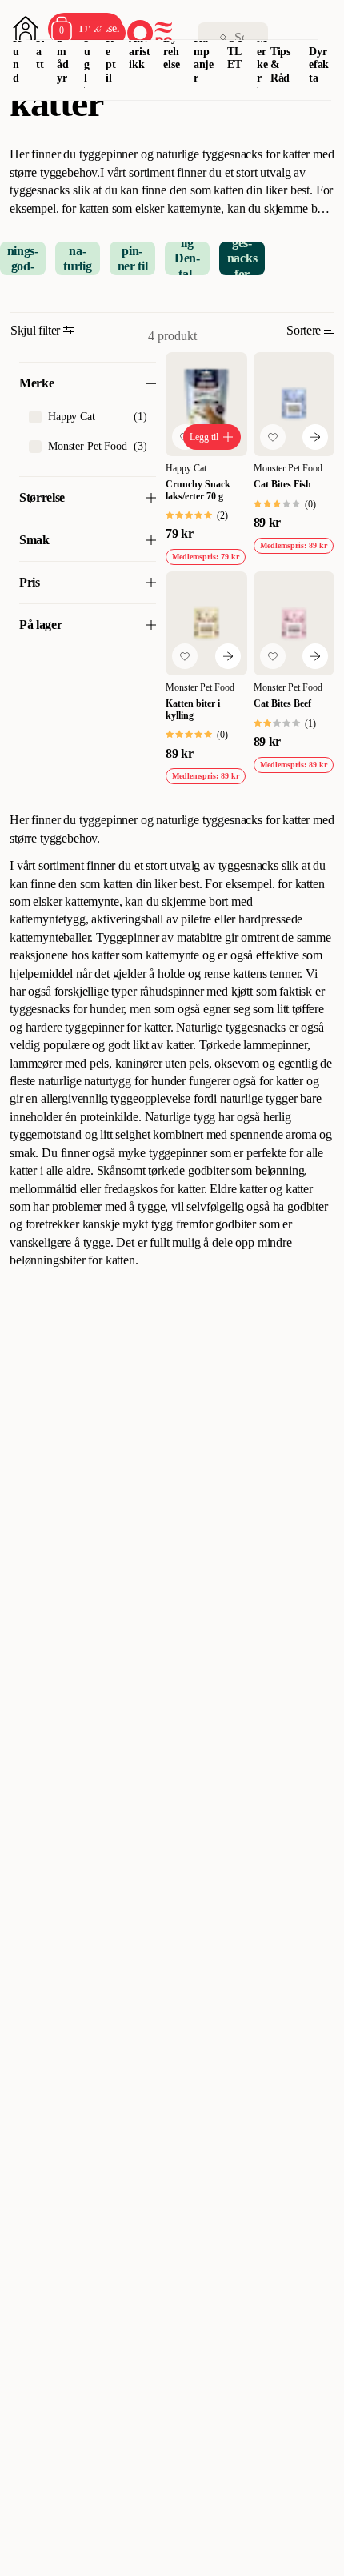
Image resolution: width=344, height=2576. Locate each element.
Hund (17, 58)
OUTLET (236, 52)
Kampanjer (204, 58)
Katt (40, 52)
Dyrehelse (171, 52)
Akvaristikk (139, 52)
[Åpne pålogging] (26, 29)
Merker (262, 58)
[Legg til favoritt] (273, 437)
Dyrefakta (319, 65)
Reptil (111, 58)
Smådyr (63, 58)
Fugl (88, 58)
